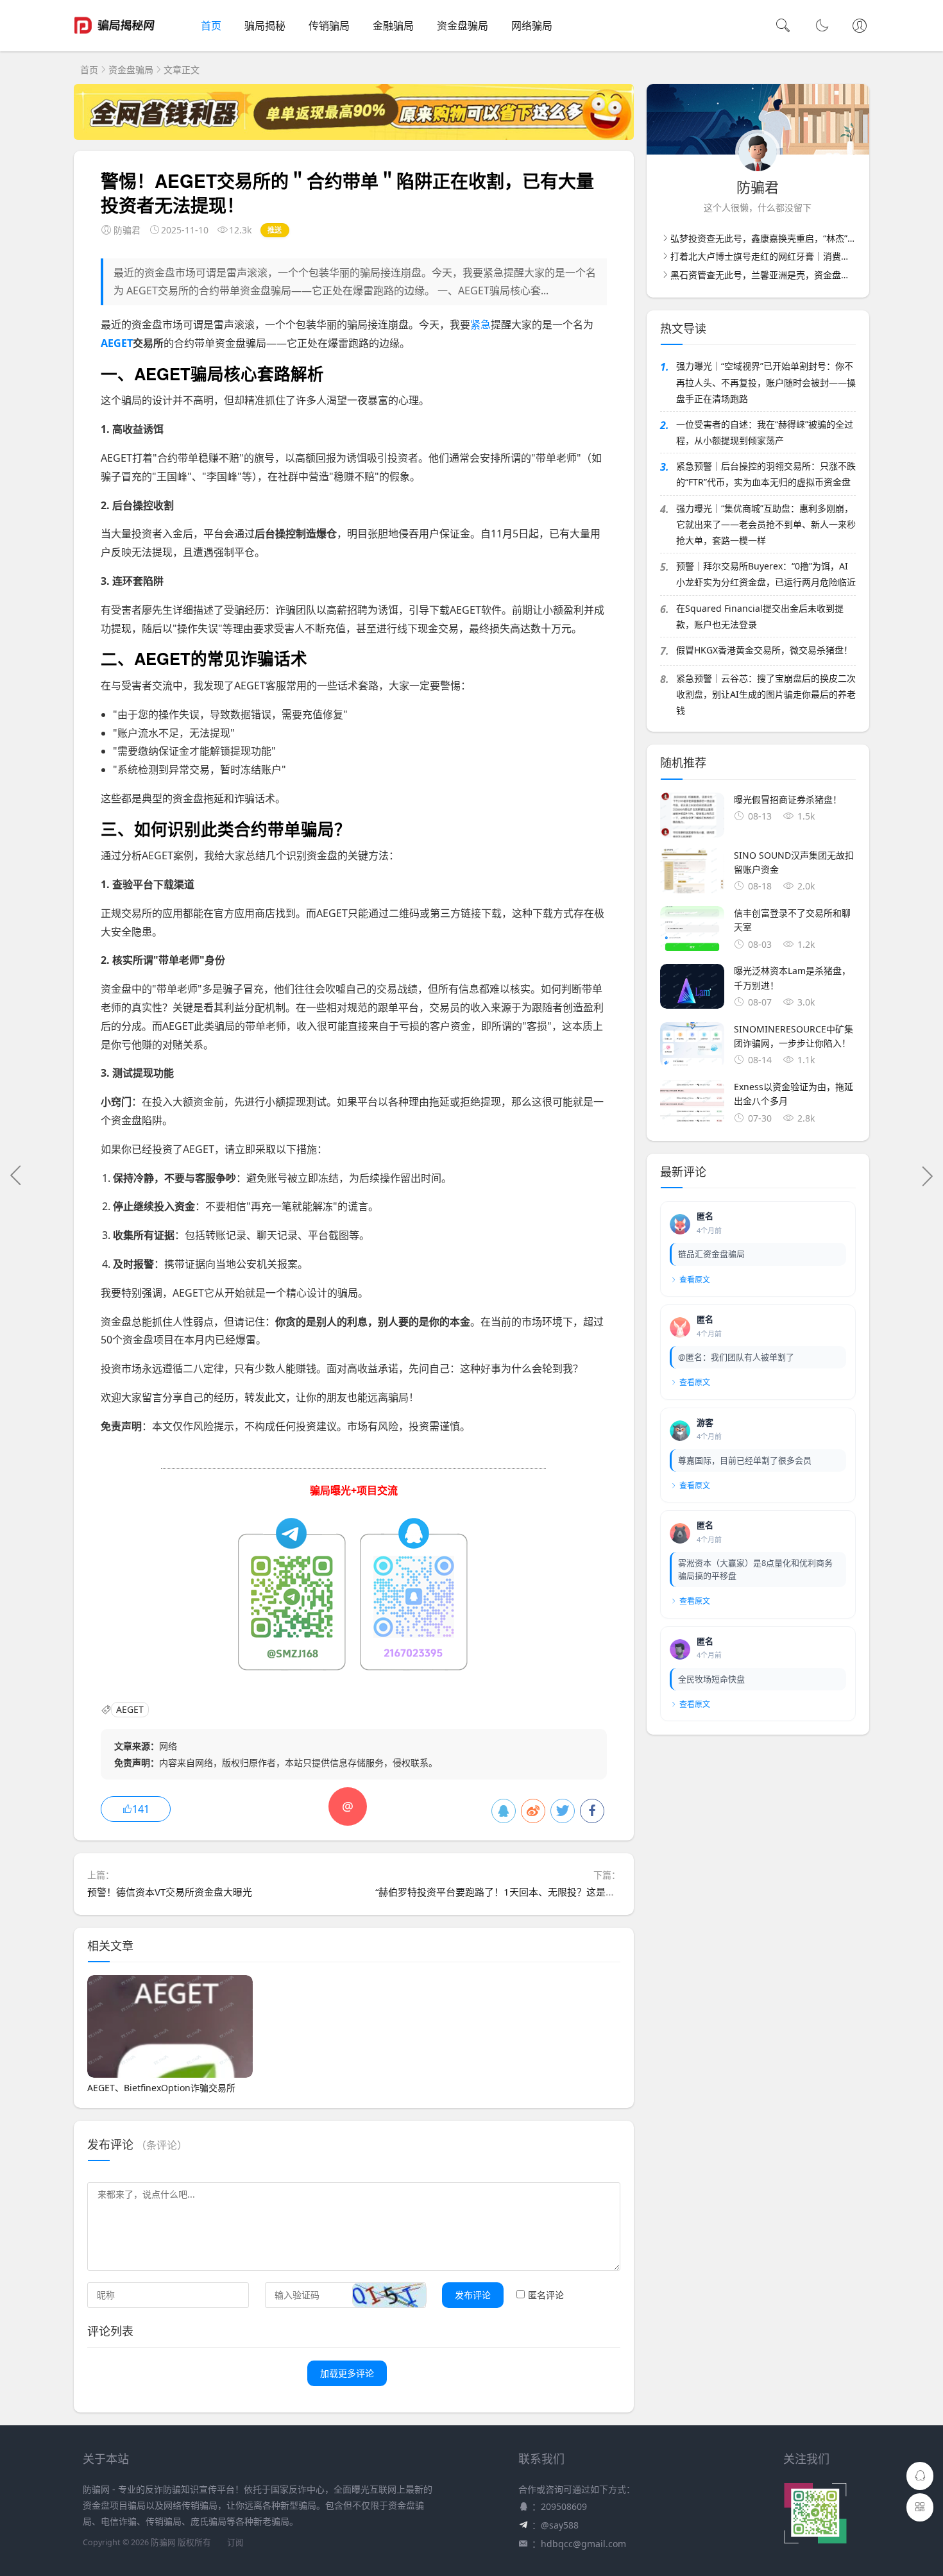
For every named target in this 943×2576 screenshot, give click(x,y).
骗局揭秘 (265, 26)
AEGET (117, 343)
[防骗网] (114, 38)
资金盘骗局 (463, 26)
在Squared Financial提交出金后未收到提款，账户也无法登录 (760, 616)
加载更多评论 (347, 2373)
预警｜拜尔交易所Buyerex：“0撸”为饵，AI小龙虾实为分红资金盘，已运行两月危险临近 (766, 574)
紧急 (480, 324)
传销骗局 (329, 26)
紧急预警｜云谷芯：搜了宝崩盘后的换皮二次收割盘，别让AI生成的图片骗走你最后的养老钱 (766, 694)
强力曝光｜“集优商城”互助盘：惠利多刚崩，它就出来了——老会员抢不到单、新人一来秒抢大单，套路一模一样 (766, 524)
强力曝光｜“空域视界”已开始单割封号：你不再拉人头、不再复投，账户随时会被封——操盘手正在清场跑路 (766, 382)
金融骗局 (393, 26)
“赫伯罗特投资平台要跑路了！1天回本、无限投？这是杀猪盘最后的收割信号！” (545, 1892)
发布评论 (473, 2295)
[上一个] (16, 1175)
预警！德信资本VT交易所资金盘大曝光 (170, 1892)
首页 (211, 26)
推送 (275, 230)
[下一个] (927, 1175)
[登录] (860, 27)
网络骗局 (532, 26)
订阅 (235, 2542)
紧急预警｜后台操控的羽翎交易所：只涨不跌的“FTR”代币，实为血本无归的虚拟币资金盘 (766, 474)
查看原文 (695, 1280)
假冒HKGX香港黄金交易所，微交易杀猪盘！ (764, 650)
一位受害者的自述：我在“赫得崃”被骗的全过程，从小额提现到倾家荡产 (765, 432)
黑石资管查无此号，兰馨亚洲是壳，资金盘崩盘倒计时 (778, 275)
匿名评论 (546, 2295)
